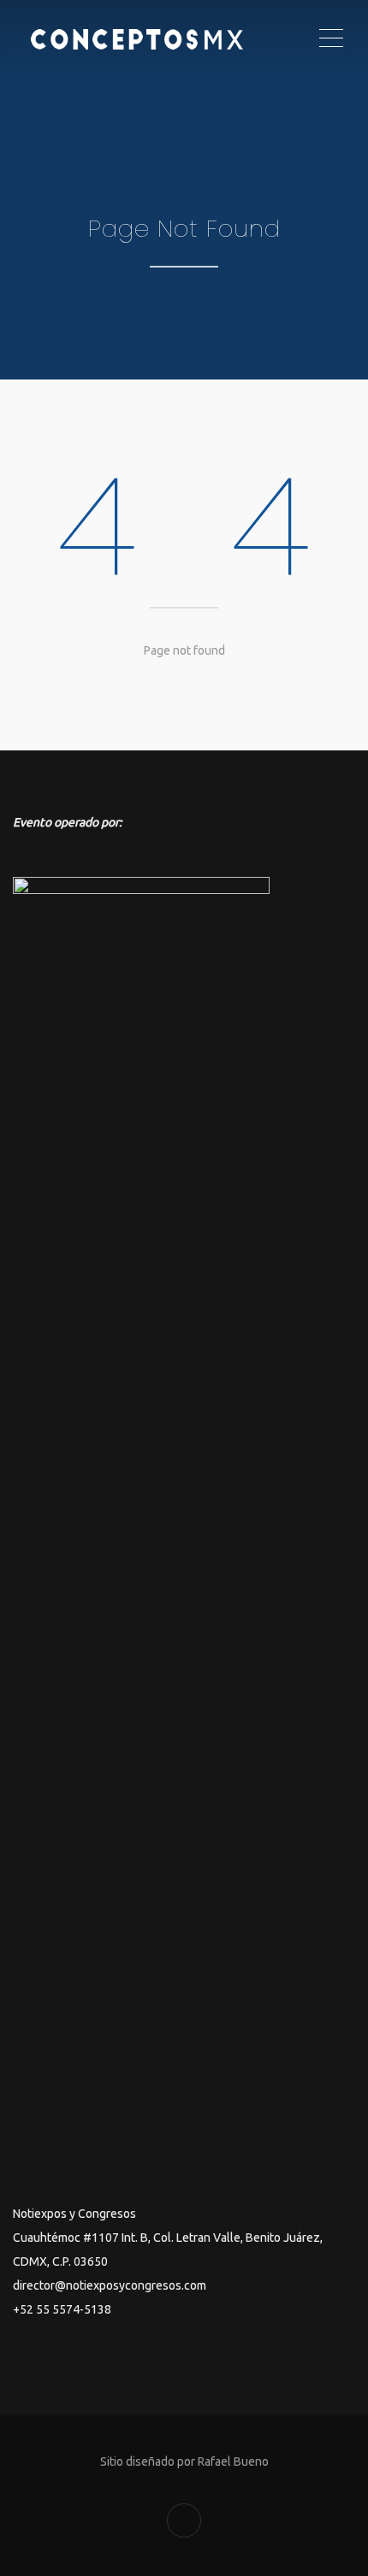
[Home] (165, 38)
